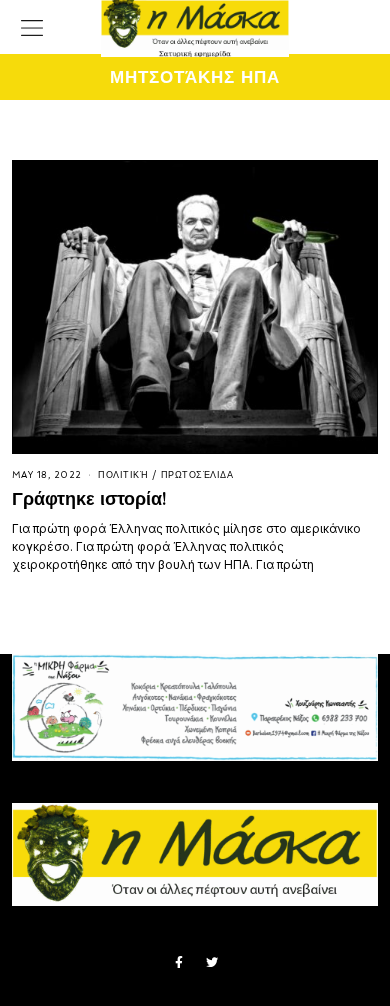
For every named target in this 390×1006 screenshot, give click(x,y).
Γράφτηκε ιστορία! (89, 498)
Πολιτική (123, 475)
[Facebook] (179, 963)
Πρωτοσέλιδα (197, 475)
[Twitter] (212, 963)
